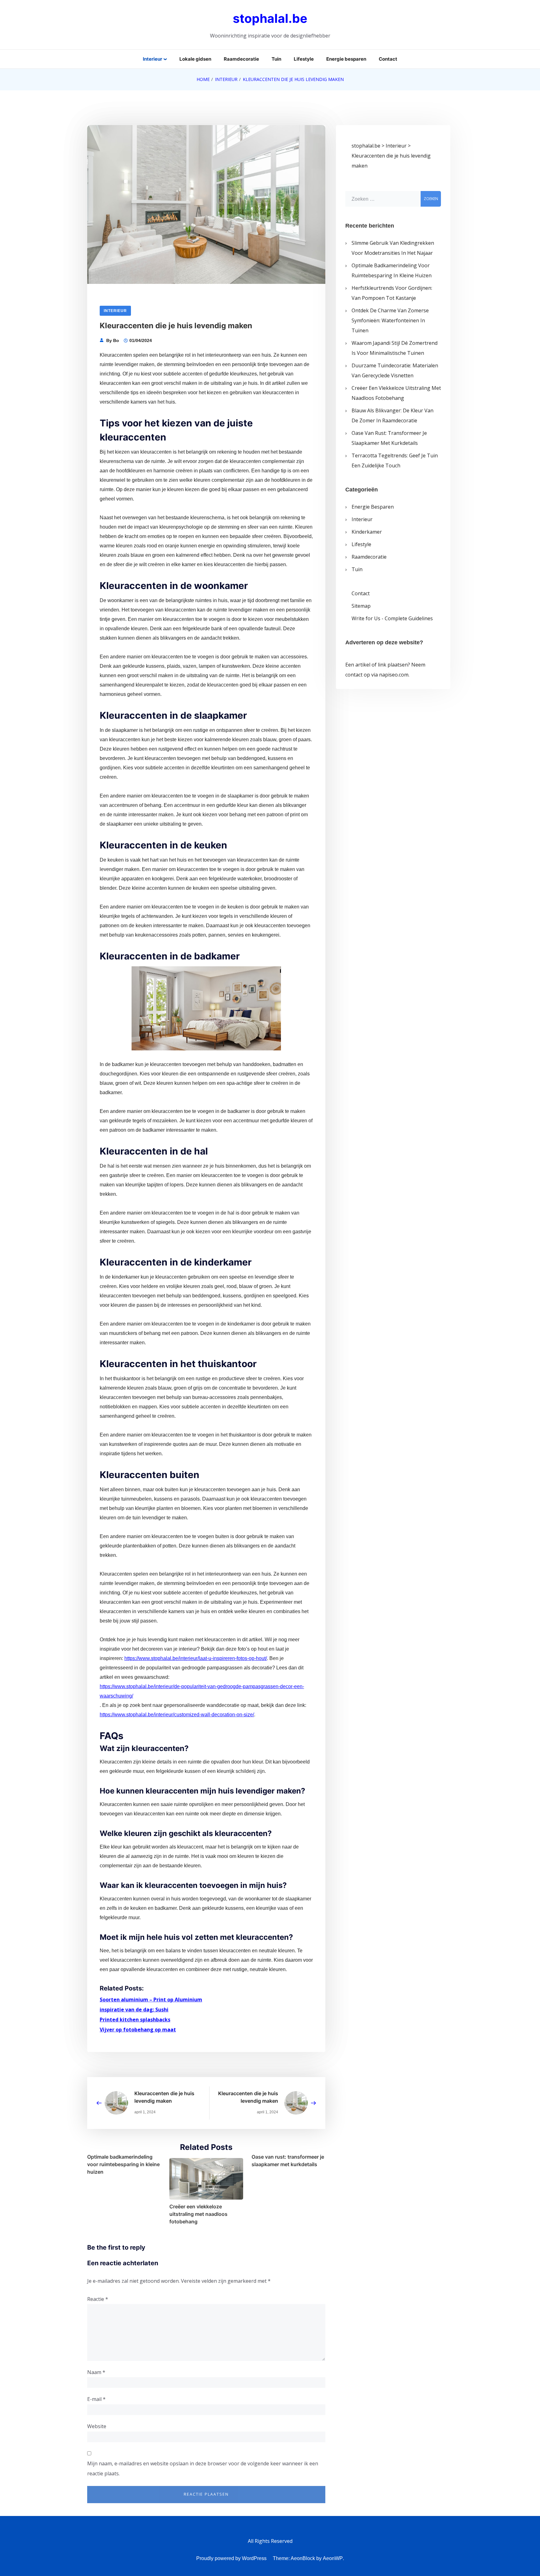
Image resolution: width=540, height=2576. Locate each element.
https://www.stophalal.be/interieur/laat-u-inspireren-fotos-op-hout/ (196, 1658)
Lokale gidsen (195, 59)
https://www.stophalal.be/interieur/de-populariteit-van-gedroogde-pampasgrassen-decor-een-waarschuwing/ (202, 1691)
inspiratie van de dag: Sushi (134, 2010)
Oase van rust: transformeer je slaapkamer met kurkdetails (288, 2161)
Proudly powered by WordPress (231, 2558)
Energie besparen (346, 59)
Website (97, 2426)
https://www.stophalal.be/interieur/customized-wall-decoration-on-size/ (177, 1715)
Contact (388, 59)
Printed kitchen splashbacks (135, 2020)
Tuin (276, 59)
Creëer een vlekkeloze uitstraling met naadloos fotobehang (198, 2214)
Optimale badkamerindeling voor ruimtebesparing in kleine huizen (123, 2164)
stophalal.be (270, 18)
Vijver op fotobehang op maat (138, 2030)
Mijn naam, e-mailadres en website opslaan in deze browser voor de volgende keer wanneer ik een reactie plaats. (203, 2468)
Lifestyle (304, 59)
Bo (116, 340)
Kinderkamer (367, 532)
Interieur (152, 59)
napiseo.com (394, 675)
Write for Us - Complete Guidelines (392, 618)
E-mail (96, 2399)
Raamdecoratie (241, 59)
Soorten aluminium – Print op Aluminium (151, 2000)
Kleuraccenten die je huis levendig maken (164, 2097)
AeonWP (333, 2558)
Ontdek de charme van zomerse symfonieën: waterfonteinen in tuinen (390, 320)
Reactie (98, 2299)
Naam (96, 2372)
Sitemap (361, 606)
